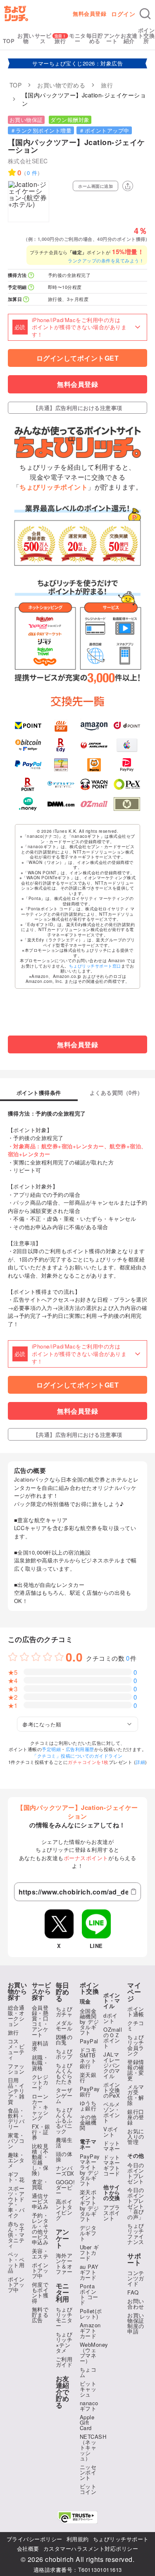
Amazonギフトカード (90, 2330)
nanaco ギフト (89, 2406)
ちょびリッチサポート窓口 (95, 966)
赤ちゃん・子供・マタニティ (16, 2235)
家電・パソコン (16, 2141)
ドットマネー (112, 2146)
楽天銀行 (88, 2077)
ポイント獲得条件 (39, 1093)
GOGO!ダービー (66, 2187)
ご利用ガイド (64, 2362)
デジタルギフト (88, 2233)
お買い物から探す (18, 1991)
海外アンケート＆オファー (64, 2263)
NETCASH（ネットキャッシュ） (93, 2447)
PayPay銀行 (90, 2091)
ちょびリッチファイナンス (136, 2234)
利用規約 (78, 2539)
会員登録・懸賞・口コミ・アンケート (40, 2021)
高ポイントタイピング (64, 2210)
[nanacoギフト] (61, 765)
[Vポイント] (28, 725)
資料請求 (40, 2046)
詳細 (140, 1762)
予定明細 (51, 1749)
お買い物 (26, 38)
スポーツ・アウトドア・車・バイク (16, 2202)
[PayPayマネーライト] (127, 765)
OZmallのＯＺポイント (113, 2038)
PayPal (89, 2041)
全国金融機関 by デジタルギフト (89, 2022)
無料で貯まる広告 (40, 2315)
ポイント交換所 (147, 35)
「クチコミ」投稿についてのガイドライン (77, 1756)
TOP (9, 41)
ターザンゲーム (64, 2095)
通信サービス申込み (40, 2201)
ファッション (16, 2069)
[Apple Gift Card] (127, 745)
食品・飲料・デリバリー (16, 2118)
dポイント (111, 2018)
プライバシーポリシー (35, 2539)
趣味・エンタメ (16, 2160)
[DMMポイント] (61, 804)
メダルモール (64, 2025)
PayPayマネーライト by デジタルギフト (90, 2170)
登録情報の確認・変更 (136, 2070)
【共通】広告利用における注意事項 (78, 408)
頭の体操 (64, 2156)
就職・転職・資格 (40, 2063)
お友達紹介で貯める (63, 2392)
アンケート (112, 38)
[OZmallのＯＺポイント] (94, 804)
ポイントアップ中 (16, 2284)
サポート (134, 2259)
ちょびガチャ (64, 2011)
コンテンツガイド (136, 2278)
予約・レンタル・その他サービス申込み (40, 2229)
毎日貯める (95, 38)
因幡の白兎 (64, 2040)
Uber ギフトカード (89, 2252)
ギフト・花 (16, 2177)
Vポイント (111, 2132)
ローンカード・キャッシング (40, 2107)
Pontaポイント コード (89, 2294)
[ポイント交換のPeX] (127, 784)
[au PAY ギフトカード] (61, 725)
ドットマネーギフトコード (112, 2165)
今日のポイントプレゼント (136, 2173)
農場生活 (64, 2142)
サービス (43, 38)
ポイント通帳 (136, 2011)
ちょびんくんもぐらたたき (64, 2073)
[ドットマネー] (28, 804)
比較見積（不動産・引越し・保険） (40, 2159)
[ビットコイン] (28, 745)
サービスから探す (42, 1991)
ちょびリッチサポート (121, 2539)
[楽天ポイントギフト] (28, 784)
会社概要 (28, 2548)
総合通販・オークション (16, 2016)
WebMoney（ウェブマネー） (94, 2353)
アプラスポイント (112, 2213)
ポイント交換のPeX (112, 2090)
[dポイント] (127, 725)
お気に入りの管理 (136, 2136)
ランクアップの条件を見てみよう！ (106, 260)
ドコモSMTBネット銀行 (88, 2058)
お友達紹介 (129, 38)
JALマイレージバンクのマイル (112, 2065)
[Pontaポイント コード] (94, 765)
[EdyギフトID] (61, 745)
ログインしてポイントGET (78, 358)
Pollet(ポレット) (91, 2314)
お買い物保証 (26, 120)
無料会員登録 (89, 13)
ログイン (123, 14)
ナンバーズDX (65, 2171)
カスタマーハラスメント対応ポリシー (91, 2548)
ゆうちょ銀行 (88, 2105)
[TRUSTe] (78, 2517)
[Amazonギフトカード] (94, 725)
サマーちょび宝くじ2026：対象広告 (77, 63)
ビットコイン (88, 2489)
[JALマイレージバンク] (94, 745)
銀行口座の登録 (136, 2117)
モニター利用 (63, 2292)
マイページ (134, 1992)
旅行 (60, 41)
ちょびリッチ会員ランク (136, 2045)
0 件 (32, 173)
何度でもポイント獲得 (40, 2292)
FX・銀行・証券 (41, 2132)
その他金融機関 (88, 2122)
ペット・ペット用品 (16, 2262)
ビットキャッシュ (88, 2389)
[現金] (127, 804)
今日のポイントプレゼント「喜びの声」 (136, 2203)
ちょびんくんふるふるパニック (64, 2120)
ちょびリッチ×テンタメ (64, 2342)
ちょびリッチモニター (64, 2317)
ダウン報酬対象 (70, 120)
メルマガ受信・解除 (136, 2095)
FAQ (133, 2292)
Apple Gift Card (87, 2422)
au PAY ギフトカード (89, 2272)
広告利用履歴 (80, 1749)
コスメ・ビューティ (16, 2049)
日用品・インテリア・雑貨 (16, 2091)
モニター (77, 38)
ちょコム (88, 2372)
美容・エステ (40, 2253)
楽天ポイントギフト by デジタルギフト (89, 2205)
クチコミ (136, 2025)
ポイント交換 (89, 1988)
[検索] (145, 14)
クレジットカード (40, 2082)
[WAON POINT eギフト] (94, 784)
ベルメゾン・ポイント (112, 2112)
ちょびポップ (64, 2054)
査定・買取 (40, 2184)
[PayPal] (28, 765)
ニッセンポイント (88, 2472)
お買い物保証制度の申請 (136, 2323)
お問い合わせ (136, 2304)
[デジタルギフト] (61, 784)
